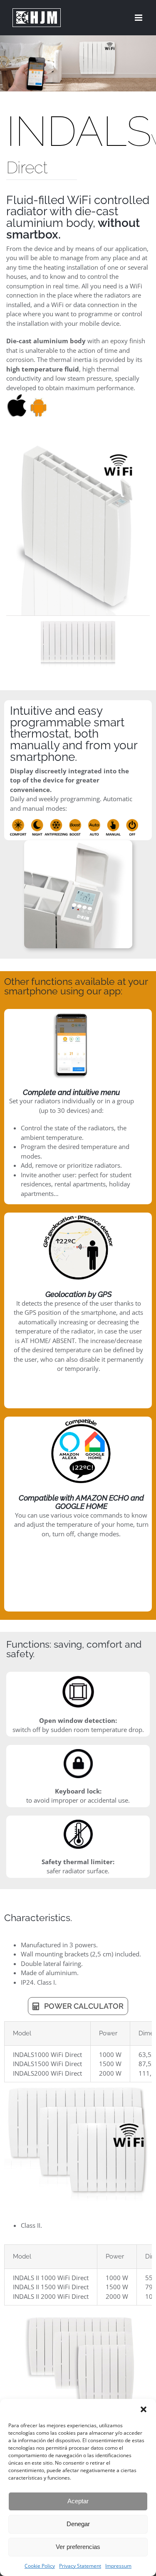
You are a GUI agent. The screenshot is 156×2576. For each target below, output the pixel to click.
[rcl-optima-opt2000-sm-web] (78, 643)
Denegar (78, 2524)
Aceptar (78, 2501)
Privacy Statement (80, 2566)
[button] (144, 2409)
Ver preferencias (78, 2547)
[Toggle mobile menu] (139, 18)
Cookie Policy (40, 2566)
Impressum (118, 2566)
